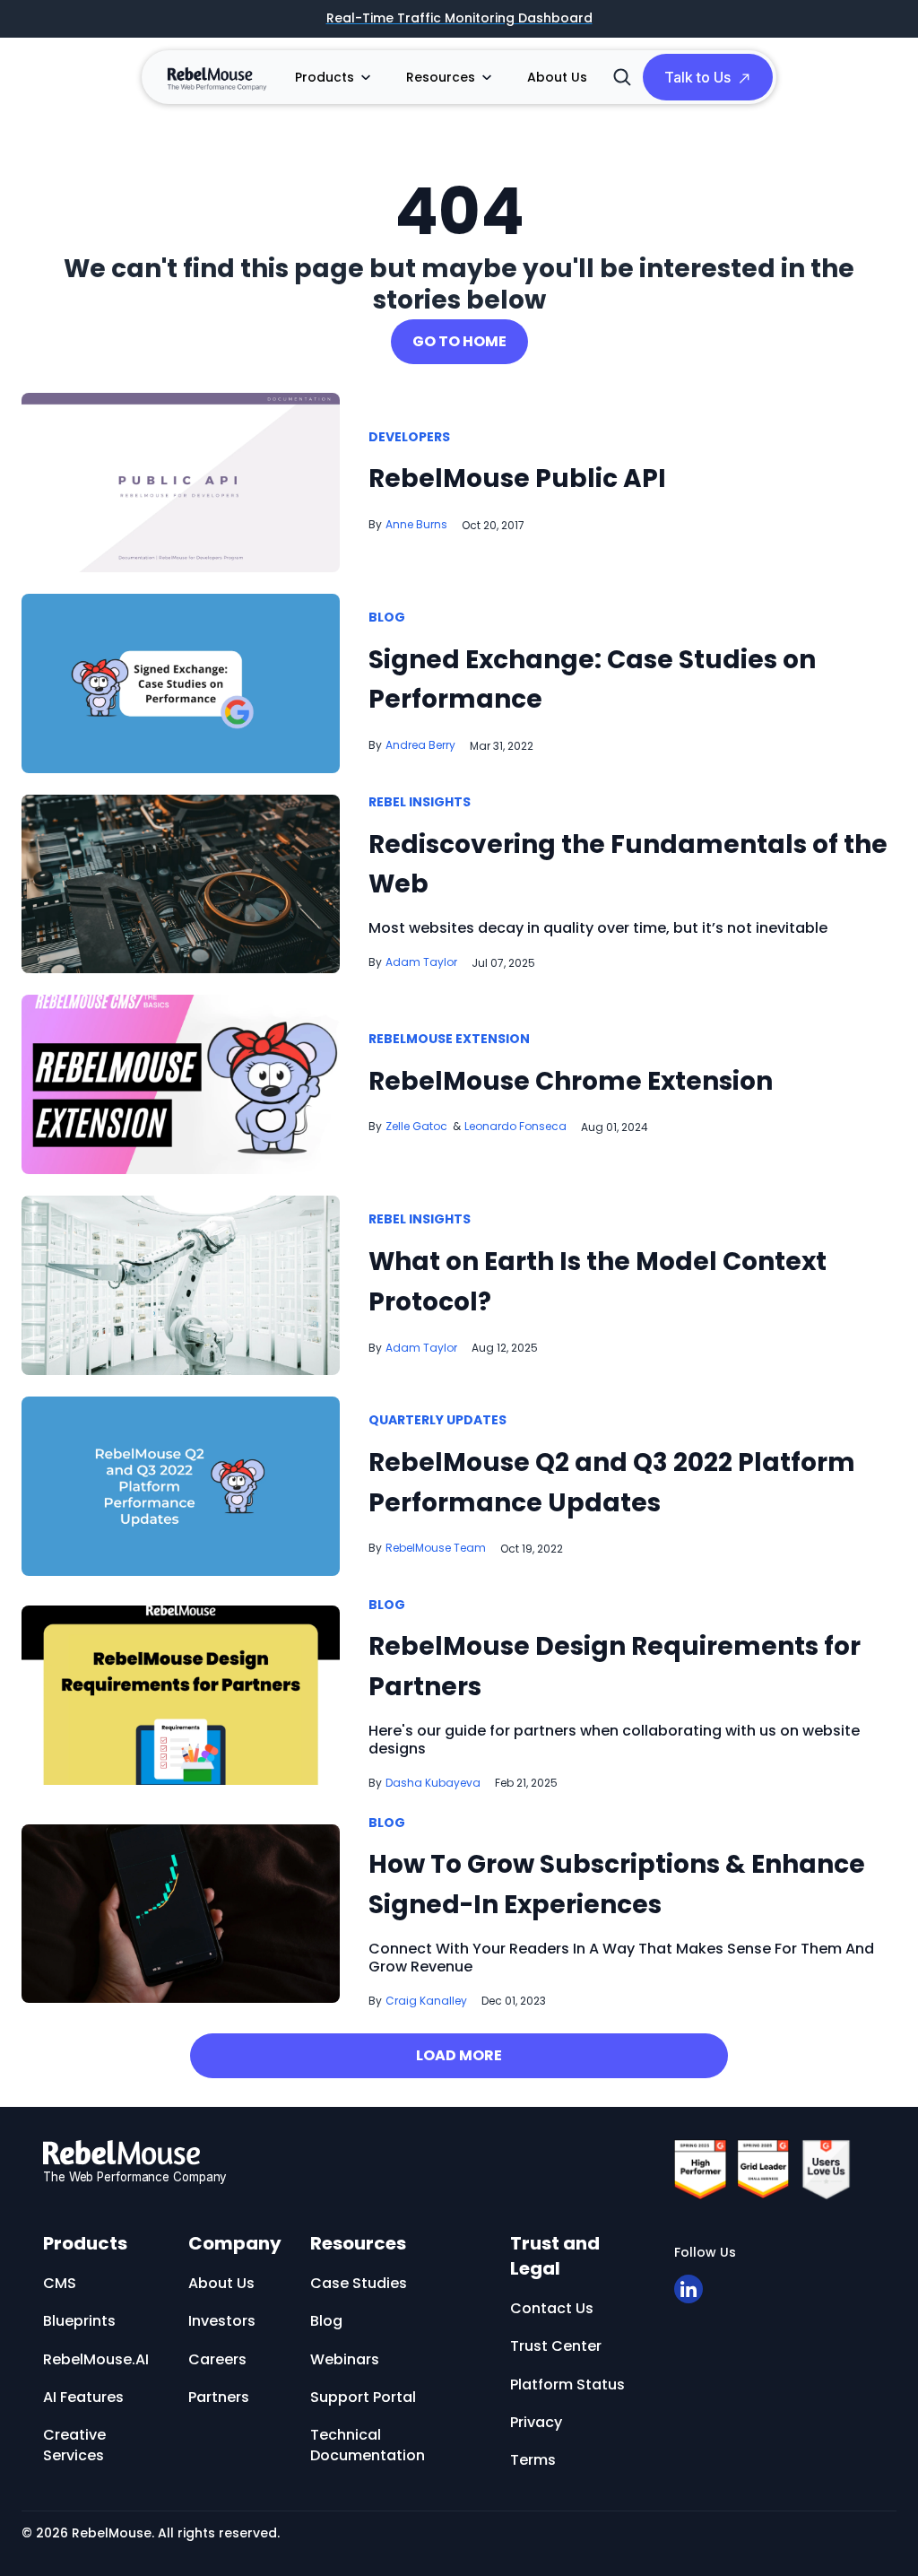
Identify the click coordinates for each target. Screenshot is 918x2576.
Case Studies (359, 2283)
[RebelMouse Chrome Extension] (181, 1084)
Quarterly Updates (437, 1421)
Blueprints (79, 2321)
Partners (219, 2397)
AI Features (83, 2397)
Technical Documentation (368, 2445)
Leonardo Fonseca (515, 1126)
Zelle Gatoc (416, 1126)
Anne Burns (416, 524)
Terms (533, 2460)
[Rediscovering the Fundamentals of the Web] (181, 883)
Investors (222, 2321)
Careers (217, 2359)
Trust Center (556, 2346)
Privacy (536, 2422)
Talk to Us (697, 77)
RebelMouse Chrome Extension (571, 1081)
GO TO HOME (459, 341)
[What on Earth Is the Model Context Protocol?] (181, 1284)
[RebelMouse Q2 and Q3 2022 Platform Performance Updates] (181, 1485)
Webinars (345, 2359)
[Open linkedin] (688, 2289)
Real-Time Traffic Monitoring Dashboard (459, 19)
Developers (409, 438)
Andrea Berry (420, 745)
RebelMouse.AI (96, 2359)
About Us (557, 77)
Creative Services (74, 2445)
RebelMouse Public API (517, 479)
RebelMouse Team (436, 1548)
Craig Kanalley (426, 2001)
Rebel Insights (420, 803)
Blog (387, 618)
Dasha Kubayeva (433, 1783)
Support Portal (363, 2397)
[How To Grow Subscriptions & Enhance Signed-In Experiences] (181, 1913)
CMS (60, 2283)
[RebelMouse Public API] (181, 481)
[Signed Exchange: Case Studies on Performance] (181, 682)
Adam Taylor (421, 962)
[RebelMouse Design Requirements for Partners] (181, 1695)
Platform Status (567, 2385)
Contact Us (552, 2308)
